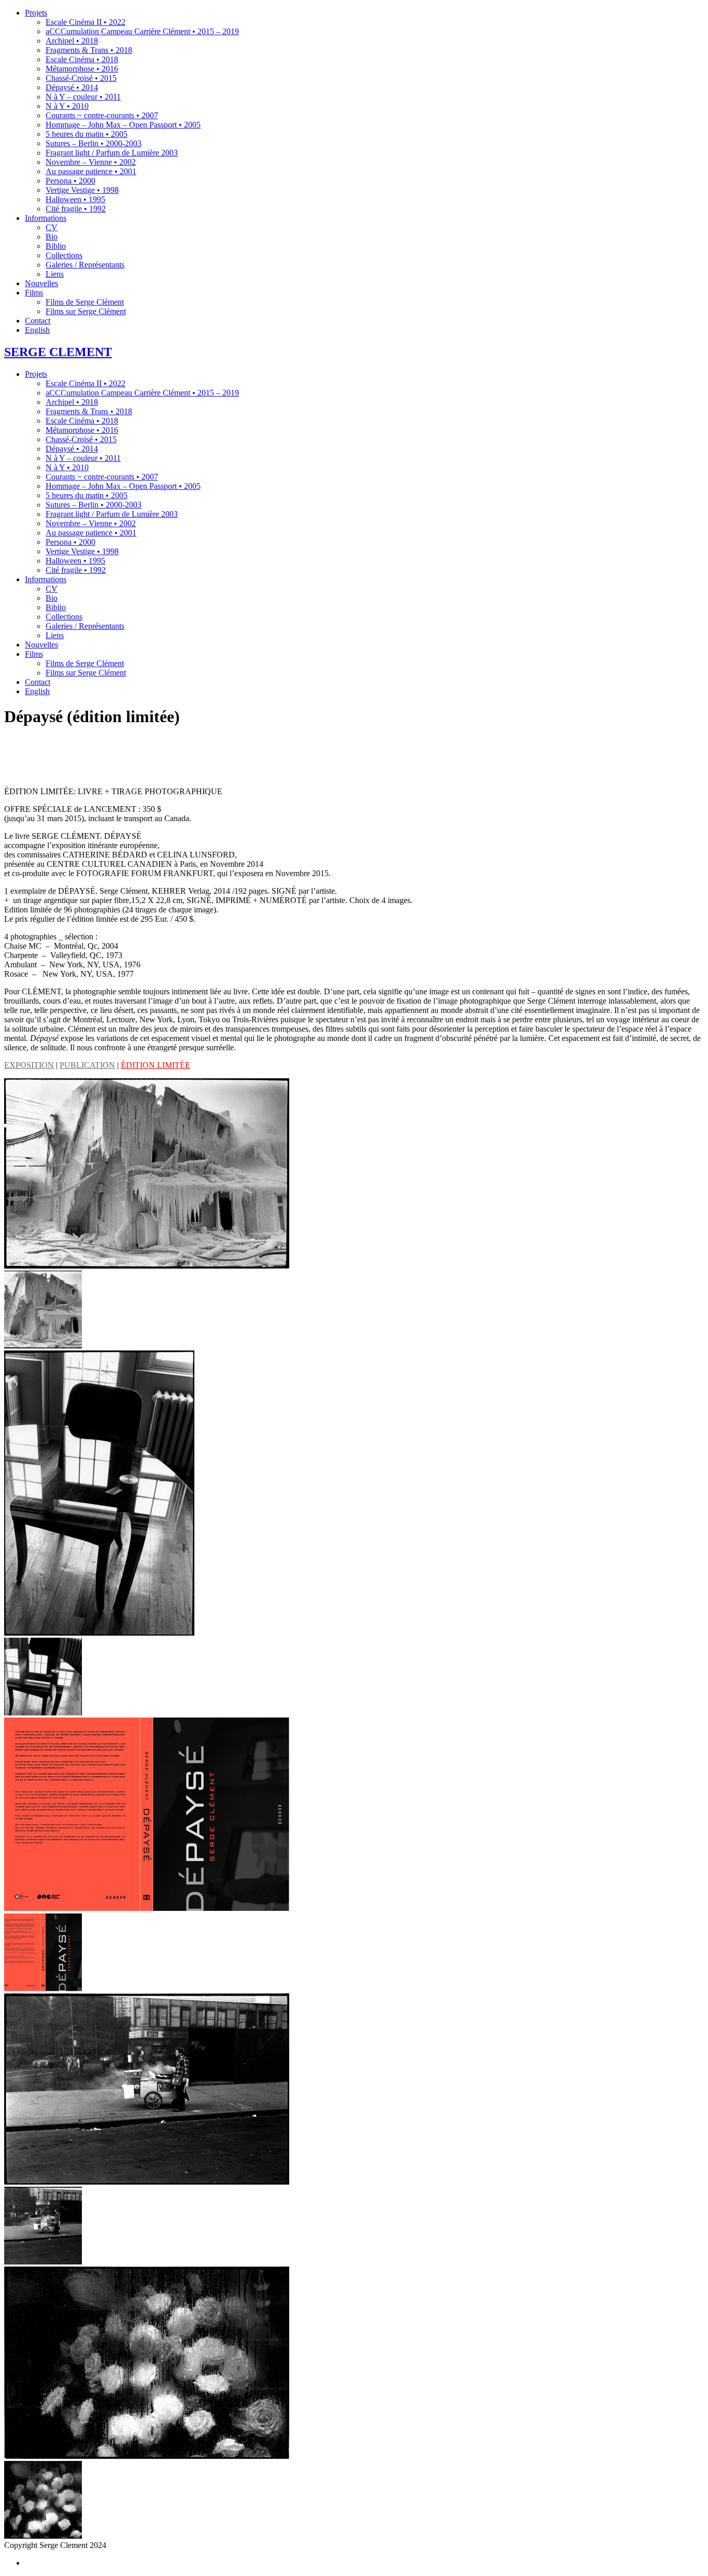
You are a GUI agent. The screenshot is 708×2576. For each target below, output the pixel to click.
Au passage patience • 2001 (91, 533)
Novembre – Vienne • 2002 (91, 523)
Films (34, 654)
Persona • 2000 (70, 542)
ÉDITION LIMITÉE (155, 1065)
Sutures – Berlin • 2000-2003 (94, 505)
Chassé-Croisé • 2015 (81, 439)
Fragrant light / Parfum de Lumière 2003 (112, 514)
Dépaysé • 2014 (72, 449)
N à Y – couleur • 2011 (83, 458)
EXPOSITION (29, 1065)
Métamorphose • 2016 (82, 430)
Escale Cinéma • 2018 (82, 421)
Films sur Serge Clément (86, 673)
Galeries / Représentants (85, 626)
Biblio (56, 607)
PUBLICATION (87, 1065)
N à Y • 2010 (67, 467)
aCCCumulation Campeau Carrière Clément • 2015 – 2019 (142, 393)
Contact (38, 682)
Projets (36, 374)
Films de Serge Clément (85, 663)
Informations (46, 579)
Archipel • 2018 (72, 402)
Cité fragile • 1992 (76, 570)
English (37, 691)
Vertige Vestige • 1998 (82, 551)
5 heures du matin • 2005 (87, 495)
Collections (64, 617)
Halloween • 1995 (75, 561)
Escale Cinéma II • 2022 (86, 383)
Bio (52, 598)
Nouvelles (41, 645)
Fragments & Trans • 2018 (89, 411)
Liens (55, 635)
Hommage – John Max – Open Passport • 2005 (123, 486)
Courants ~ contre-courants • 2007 (102, 477)
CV (52, 589)
